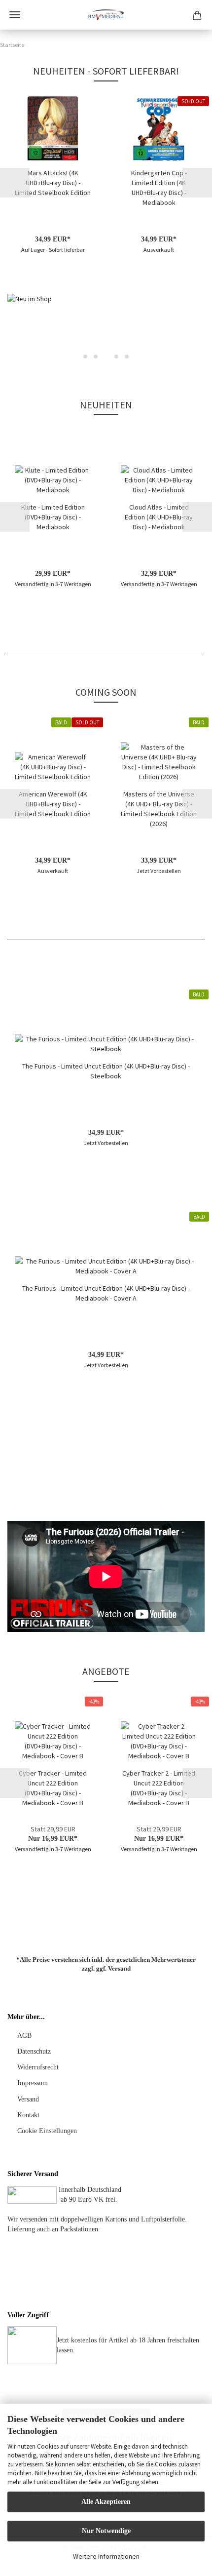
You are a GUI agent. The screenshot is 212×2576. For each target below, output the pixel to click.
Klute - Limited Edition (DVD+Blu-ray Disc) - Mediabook (53, 517)
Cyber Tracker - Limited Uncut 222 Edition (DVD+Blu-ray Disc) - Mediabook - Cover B (53, 1788)
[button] (15, 183)
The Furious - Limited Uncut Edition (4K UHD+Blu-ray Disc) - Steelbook (106, 1071)
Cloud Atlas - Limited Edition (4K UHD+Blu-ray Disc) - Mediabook (159, 517)
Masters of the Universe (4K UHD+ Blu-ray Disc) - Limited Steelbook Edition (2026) (159, 809)
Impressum (33, 2083)
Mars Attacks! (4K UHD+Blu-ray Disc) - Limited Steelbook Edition (53, 183)
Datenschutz (34, 2051)
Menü (15, 15)
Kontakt (28, 2115)
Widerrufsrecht (38, 2067)
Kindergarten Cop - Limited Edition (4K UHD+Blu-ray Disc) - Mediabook (159, 188)
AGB (24, 2036)
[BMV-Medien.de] (106, 15)
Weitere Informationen (106, 2556)
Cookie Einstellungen (47, 2131)
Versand (119, 1968)
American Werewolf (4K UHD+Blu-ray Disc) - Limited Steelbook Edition (53, 804)
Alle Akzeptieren (106, 2502)
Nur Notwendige (106, 2531)
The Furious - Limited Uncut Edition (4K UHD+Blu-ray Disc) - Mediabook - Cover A (106, 1293)
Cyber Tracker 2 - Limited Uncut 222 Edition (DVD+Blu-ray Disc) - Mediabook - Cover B (159, 1788)
